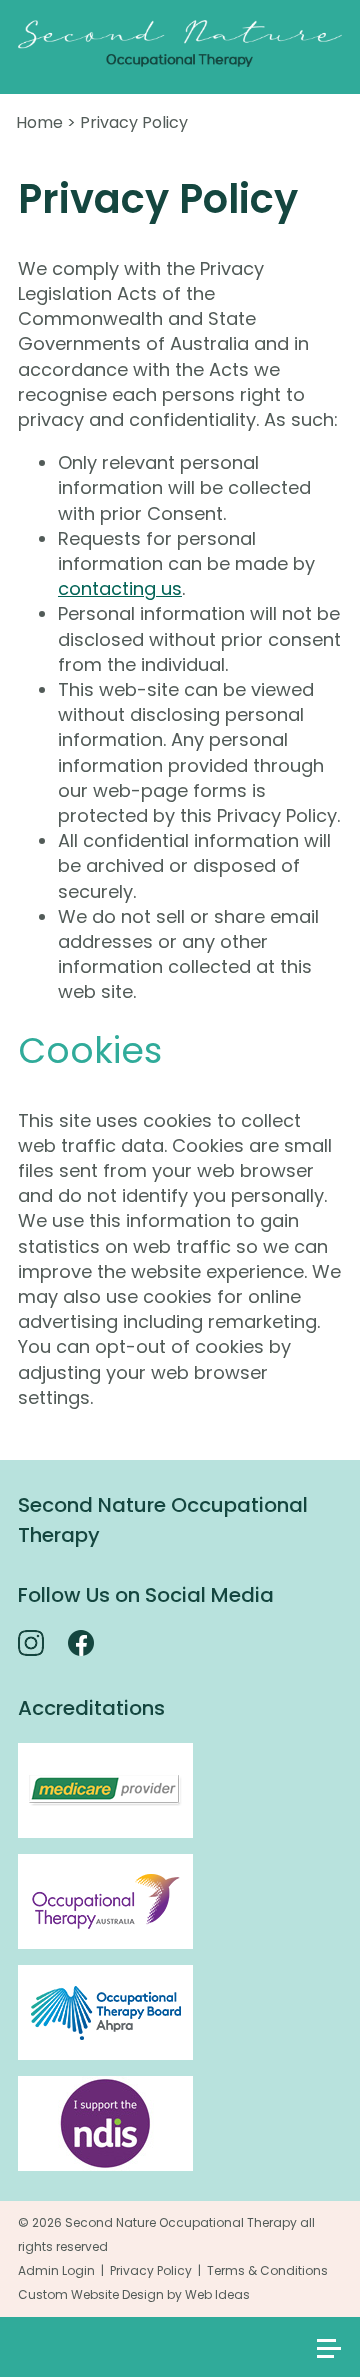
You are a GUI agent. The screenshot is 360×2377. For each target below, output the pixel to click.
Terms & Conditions (267, 2270)
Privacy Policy (134, 122)
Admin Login (56, 2270)
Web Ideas (217, 2294)
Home (39, 122)
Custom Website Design (91, 2294)
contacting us (120, 588)
